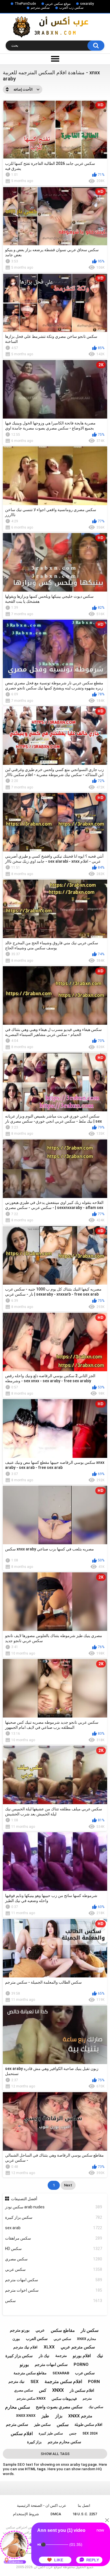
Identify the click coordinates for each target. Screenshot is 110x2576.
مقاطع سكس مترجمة (30, 2373)
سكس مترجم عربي (78, 2347)
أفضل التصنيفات (24, 2199)
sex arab (54, 2228)
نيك (100, 2356)
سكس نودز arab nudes (54, 2207)
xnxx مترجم (80, 2416)
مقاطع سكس (63, 2330)
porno (81, 2364)
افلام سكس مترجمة (63, 2381)
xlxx (49, 2347)
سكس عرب (85, 2373)
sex (35, 2382)
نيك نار (44, 2356)
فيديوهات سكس (64, 2399)
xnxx (58, 2390)
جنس (73, 2433)
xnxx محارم (86, 2339)
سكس (54, 2301)
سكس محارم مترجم (64, 2442)
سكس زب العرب (71, 8)
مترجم (87, 2399)
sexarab (61, 2373)
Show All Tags (55, 2454)
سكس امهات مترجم (54, 2280)
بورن (16, 2339)
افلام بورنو (82, 2356)
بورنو (24, 2365)
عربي (40, 2330)
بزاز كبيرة (34, 2442)
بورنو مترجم (20, 2330)
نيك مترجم (16, 2381)
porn (94, 2382)
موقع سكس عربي (58, 4)
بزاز (59, 2416)
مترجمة (61, 2356)
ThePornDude (25, 4)
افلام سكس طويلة (88, 2425)
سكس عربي (54, 2269)
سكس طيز (42, 2425)
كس (43, 2390)
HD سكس (54, 2249)
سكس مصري (54, 2259)
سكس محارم (17, 2407)
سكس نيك (96, 2407)
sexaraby (87, 4)
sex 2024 (90, 2433)
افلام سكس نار (82, 2390)
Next (68, 2185)
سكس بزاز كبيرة (54, 2217)
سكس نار (90, 2330)
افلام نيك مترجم (25, 2347)
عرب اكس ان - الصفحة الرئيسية (42, 2506)
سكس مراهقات (54, 2238)
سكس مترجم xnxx (31, 2399)
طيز (45, 2416)
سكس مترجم (40, 8)
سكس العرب (37, 2339)
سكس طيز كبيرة (51, 2433)
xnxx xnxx (26, 2416)
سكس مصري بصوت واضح (59, 2407)
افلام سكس (22, 2434)
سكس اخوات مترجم (54, 2290)
